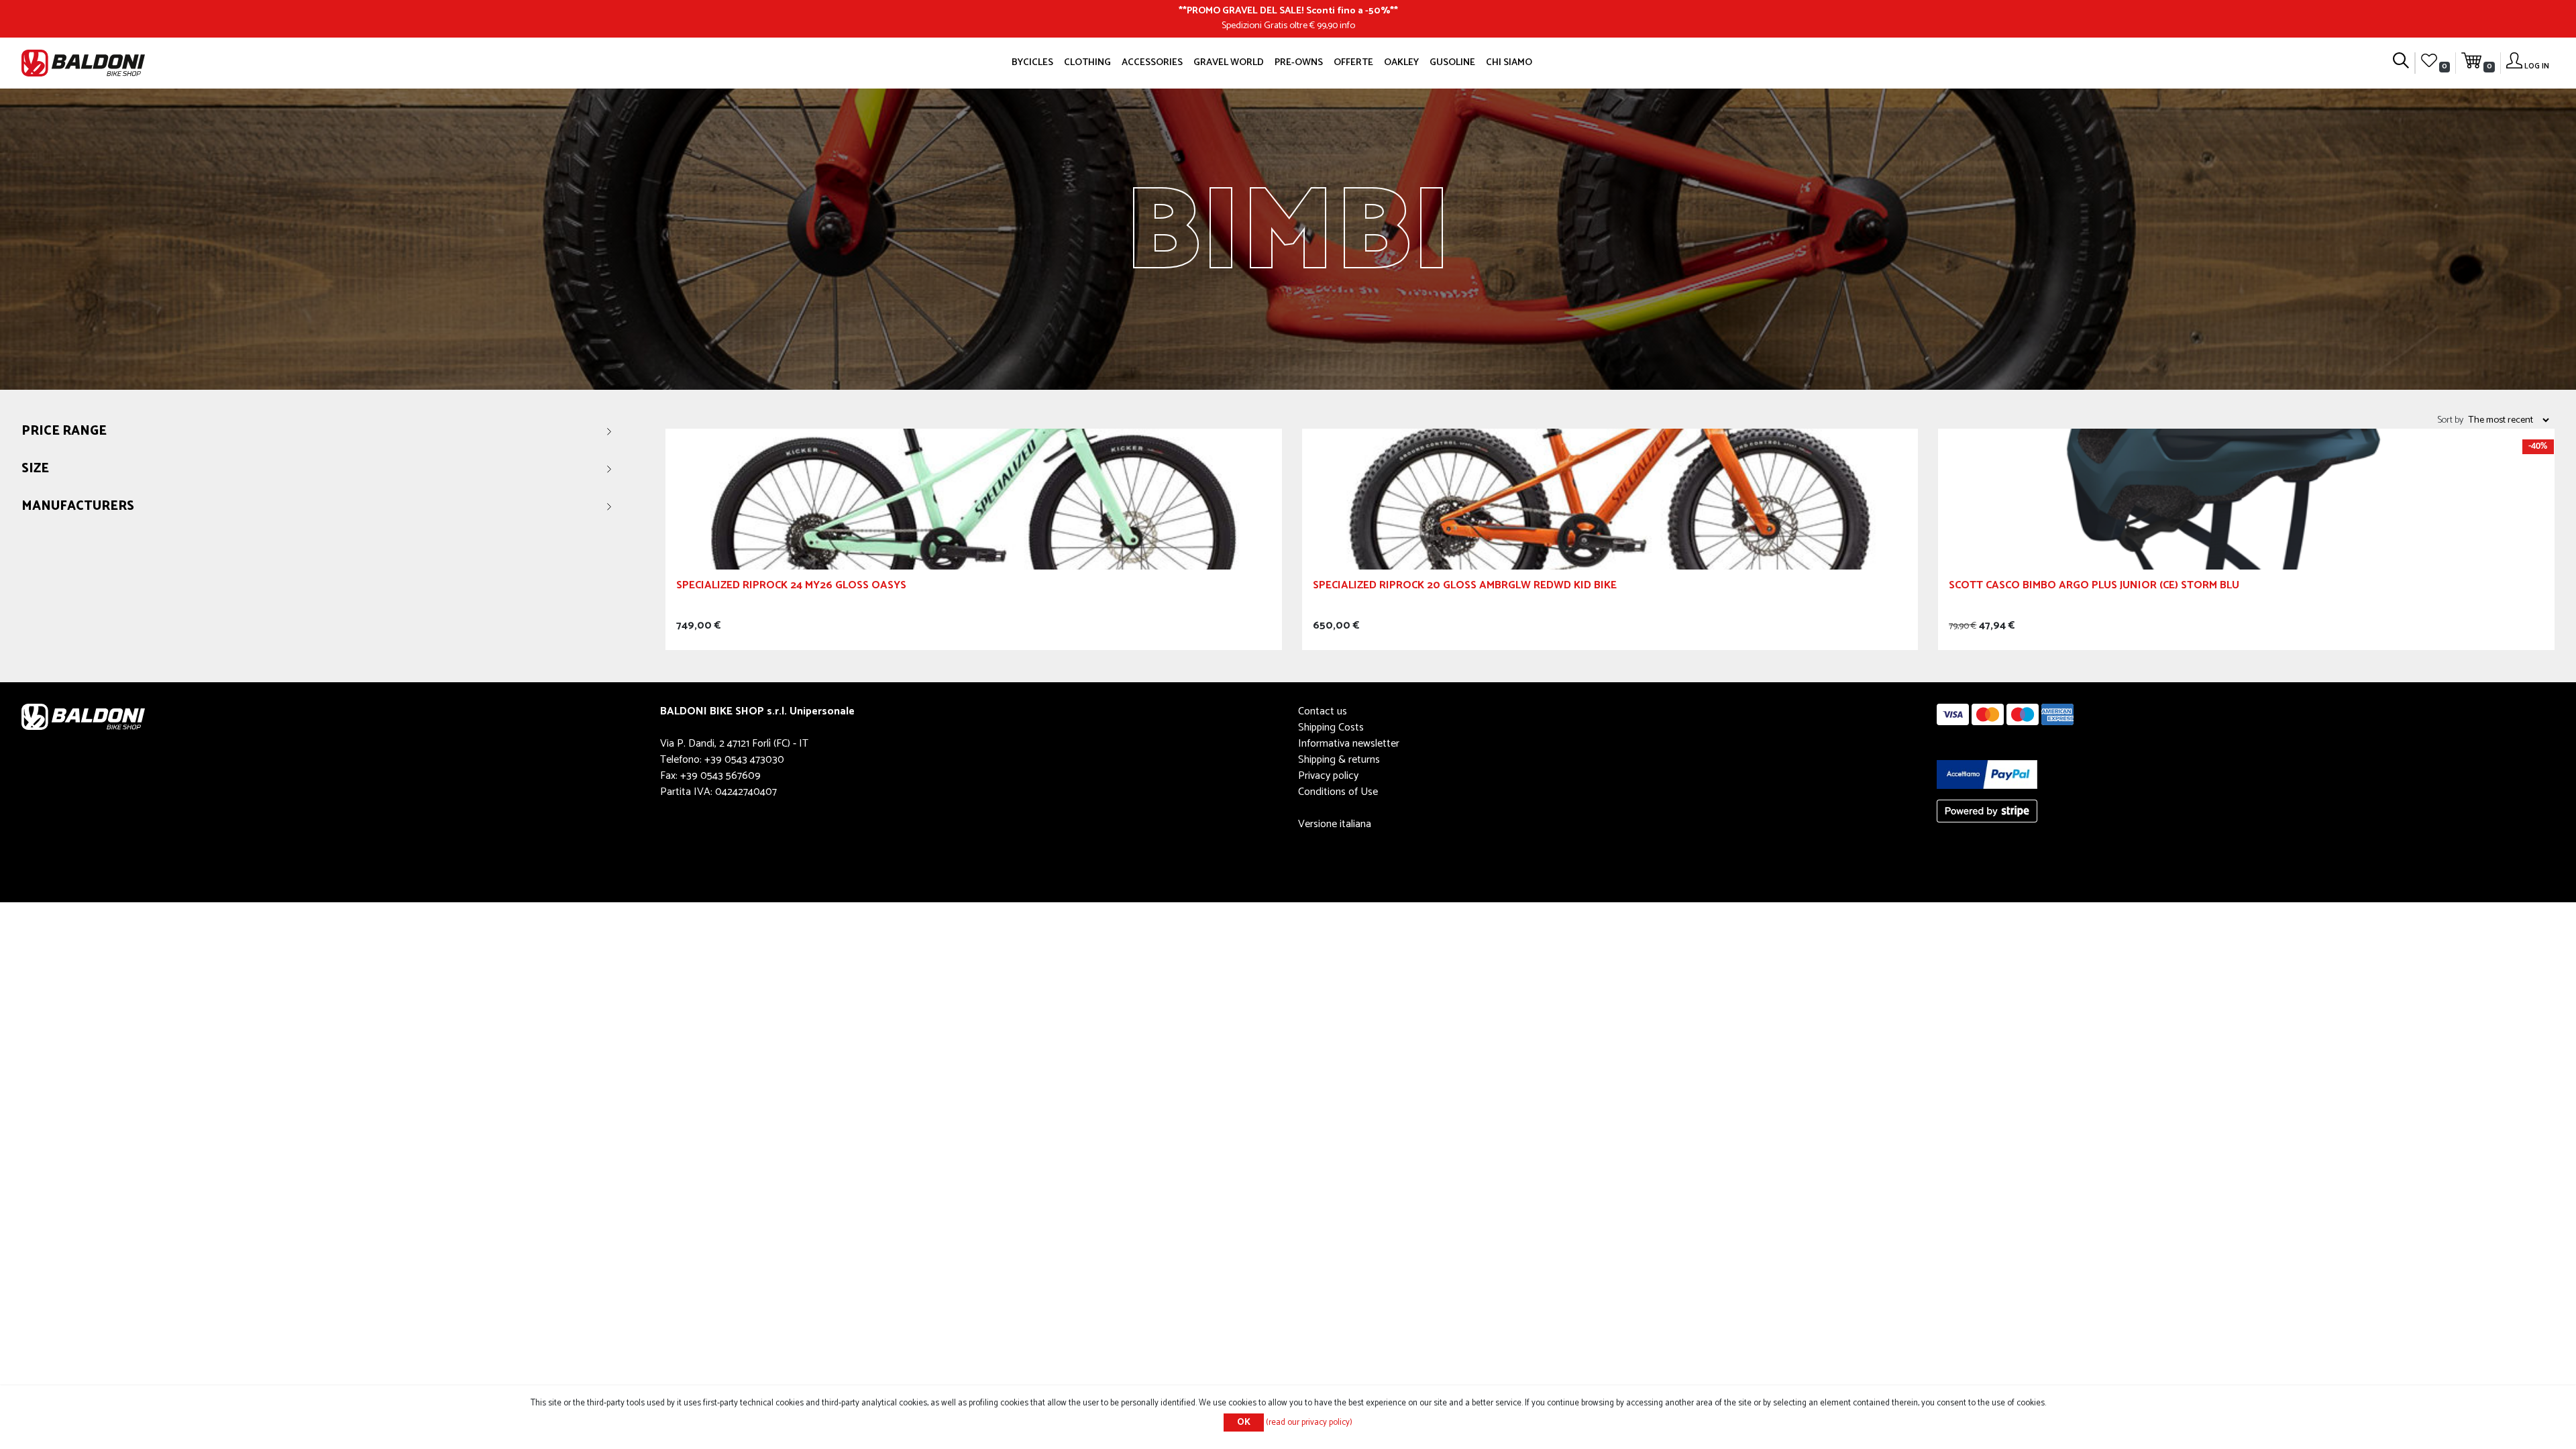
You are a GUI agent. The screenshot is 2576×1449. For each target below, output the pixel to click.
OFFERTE (1353, 62)
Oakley (1401, 62)
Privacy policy (1328, 776)
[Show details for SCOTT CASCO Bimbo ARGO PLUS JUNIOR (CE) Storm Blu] (2246, 499)
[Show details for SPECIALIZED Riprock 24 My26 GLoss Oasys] (974, 499)
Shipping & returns (1339, 760)
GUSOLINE (1452, 62)
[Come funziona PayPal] (1987, 774)
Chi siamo (1509, 62)
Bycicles (1032, 62)
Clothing (1087, 62)
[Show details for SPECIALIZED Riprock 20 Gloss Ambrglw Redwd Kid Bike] (1610, 499)
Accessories (1152, 62)
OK (1244, 1423)
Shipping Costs (1331, 728)
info (1347, 25)
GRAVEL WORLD (1229, 62)
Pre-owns (1299, 62)
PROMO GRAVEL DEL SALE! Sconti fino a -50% (1288, 11)
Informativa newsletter (1349, 744)
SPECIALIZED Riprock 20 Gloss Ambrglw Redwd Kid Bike (1465, 587)
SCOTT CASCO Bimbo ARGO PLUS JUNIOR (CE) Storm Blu (2094, 587)
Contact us (1323, 711)
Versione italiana (1335, 824)
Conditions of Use (1338, 792)
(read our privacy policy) (1309, 1423)
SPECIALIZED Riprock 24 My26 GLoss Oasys (791, 587)
